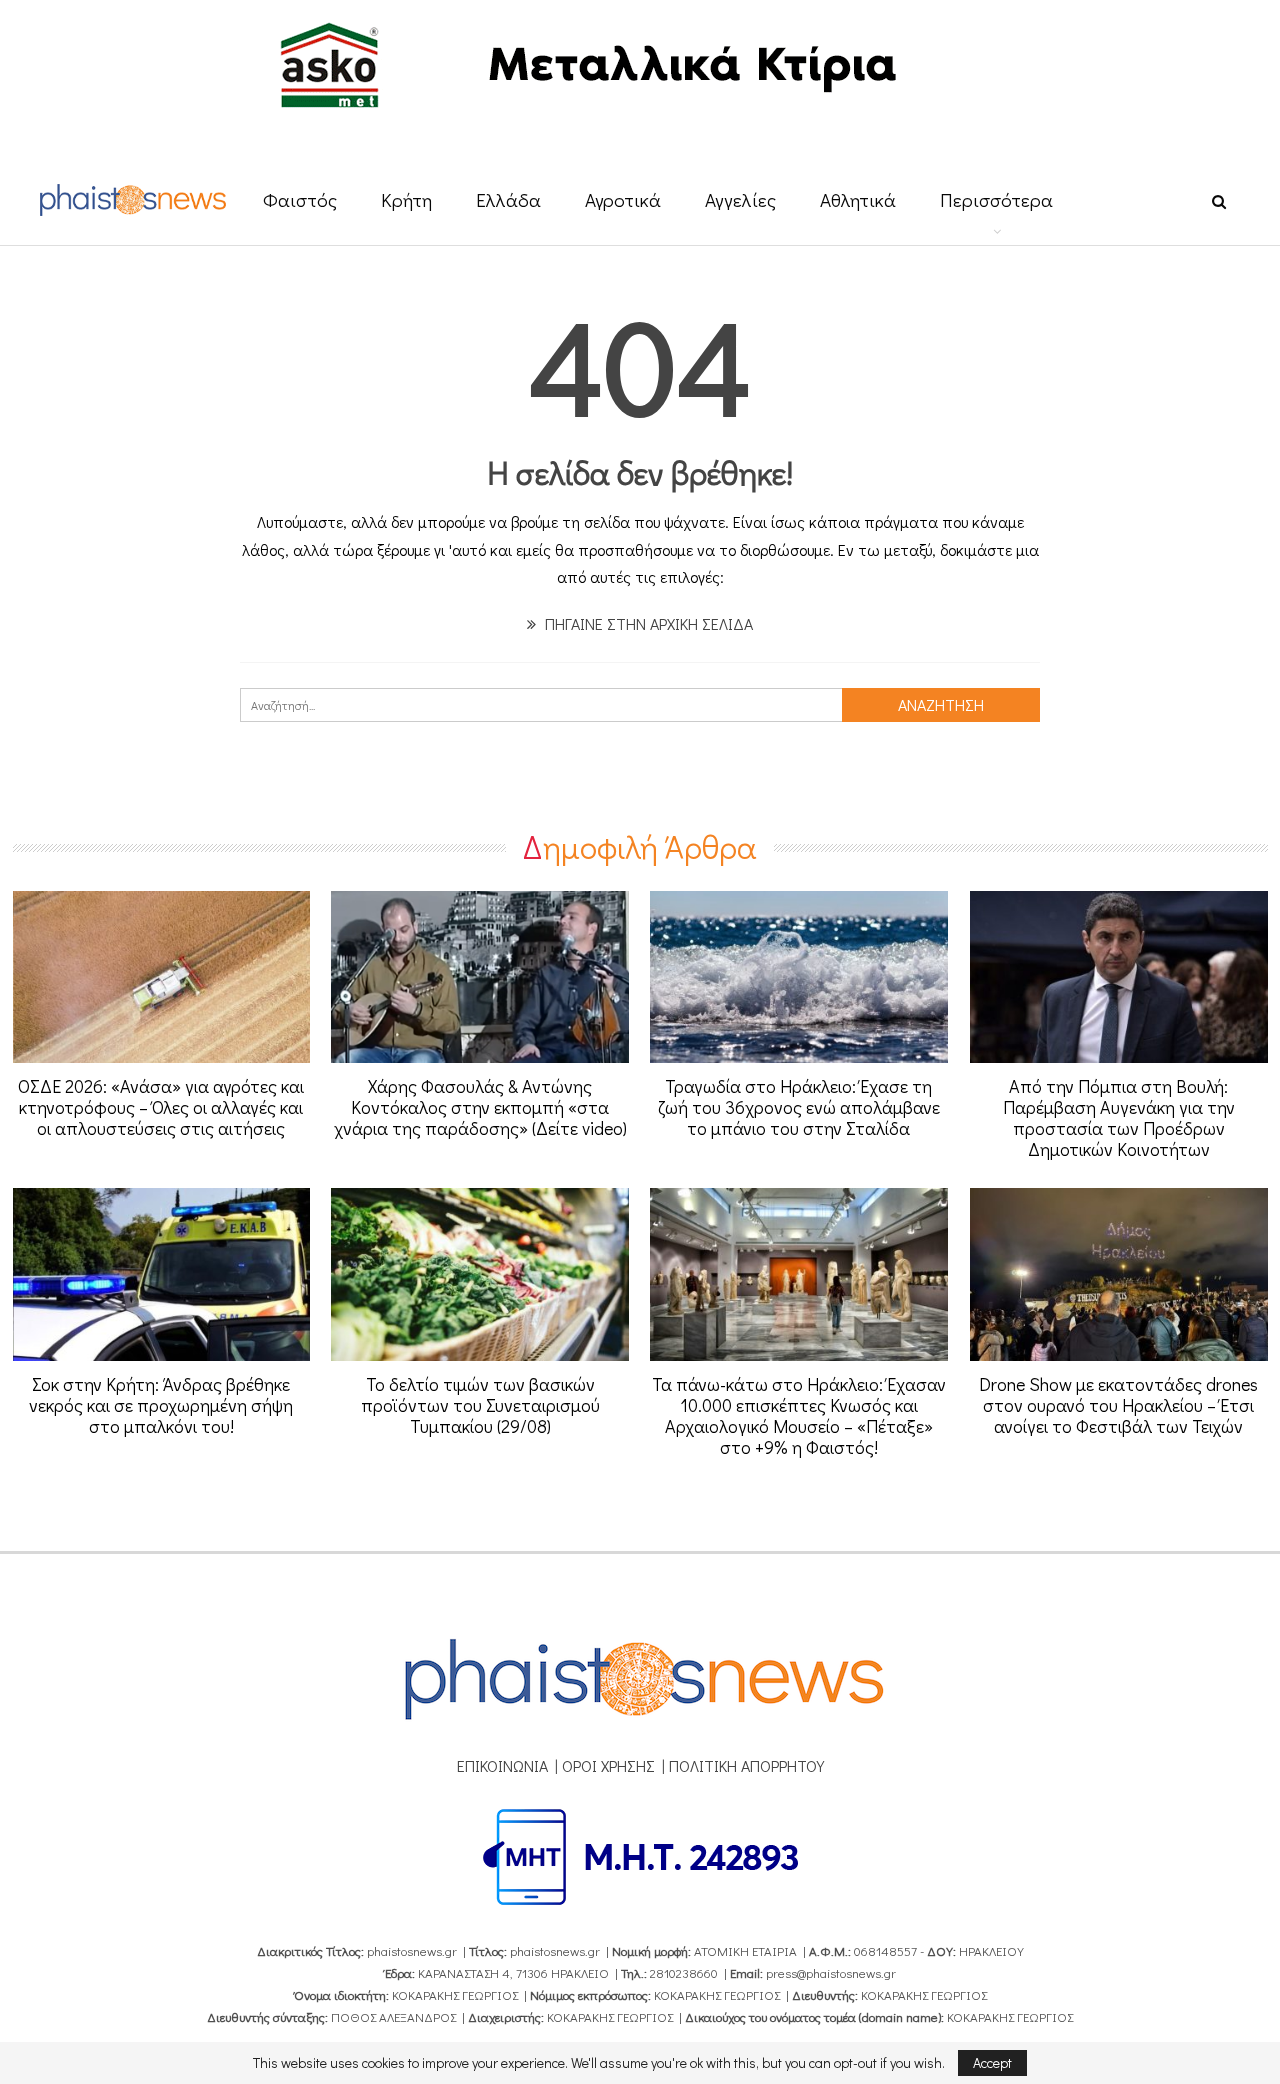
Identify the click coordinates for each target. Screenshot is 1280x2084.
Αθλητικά (858, 199)
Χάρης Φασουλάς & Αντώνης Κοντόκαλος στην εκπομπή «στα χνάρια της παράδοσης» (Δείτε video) (480, 1107)
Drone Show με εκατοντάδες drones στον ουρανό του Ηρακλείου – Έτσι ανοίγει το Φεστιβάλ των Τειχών (1118, 1405)
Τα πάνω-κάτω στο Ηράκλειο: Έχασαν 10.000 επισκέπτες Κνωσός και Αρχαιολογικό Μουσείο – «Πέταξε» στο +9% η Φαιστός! (799, 1415)
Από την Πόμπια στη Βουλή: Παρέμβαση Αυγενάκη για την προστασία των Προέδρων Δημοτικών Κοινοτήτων (1119, 1117)
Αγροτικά (623, 199)
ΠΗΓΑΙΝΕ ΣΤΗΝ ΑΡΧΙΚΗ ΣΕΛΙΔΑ (647, 623)
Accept (992, 2062)
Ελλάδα (508, 199)
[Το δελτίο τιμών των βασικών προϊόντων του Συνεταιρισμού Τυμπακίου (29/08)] (480, 1274)
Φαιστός (300, 199)
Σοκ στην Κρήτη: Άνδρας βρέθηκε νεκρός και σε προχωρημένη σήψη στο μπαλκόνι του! (161, 1405)
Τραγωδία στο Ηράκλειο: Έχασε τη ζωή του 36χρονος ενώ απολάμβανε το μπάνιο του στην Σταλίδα (799, 1107)
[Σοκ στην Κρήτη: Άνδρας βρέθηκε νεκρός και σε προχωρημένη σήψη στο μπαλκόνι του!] (162, 1274)
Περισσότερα (996, 199)
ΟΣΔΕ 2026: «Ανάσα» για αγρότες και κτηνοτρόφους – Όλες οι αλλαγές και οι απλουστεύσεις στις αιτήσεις (161, 1107)
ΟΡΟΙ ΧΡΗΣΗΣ (608, 1765)
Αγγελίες (740, 199)
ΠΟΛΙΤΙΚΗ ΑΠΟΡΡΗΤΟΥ (746, 1765)
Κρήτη (406, 199)
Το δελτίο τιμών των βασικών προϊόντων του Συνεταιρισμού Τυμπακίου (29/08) (480, 1405)
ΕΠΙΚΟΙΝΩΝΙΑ (502, 1765)
